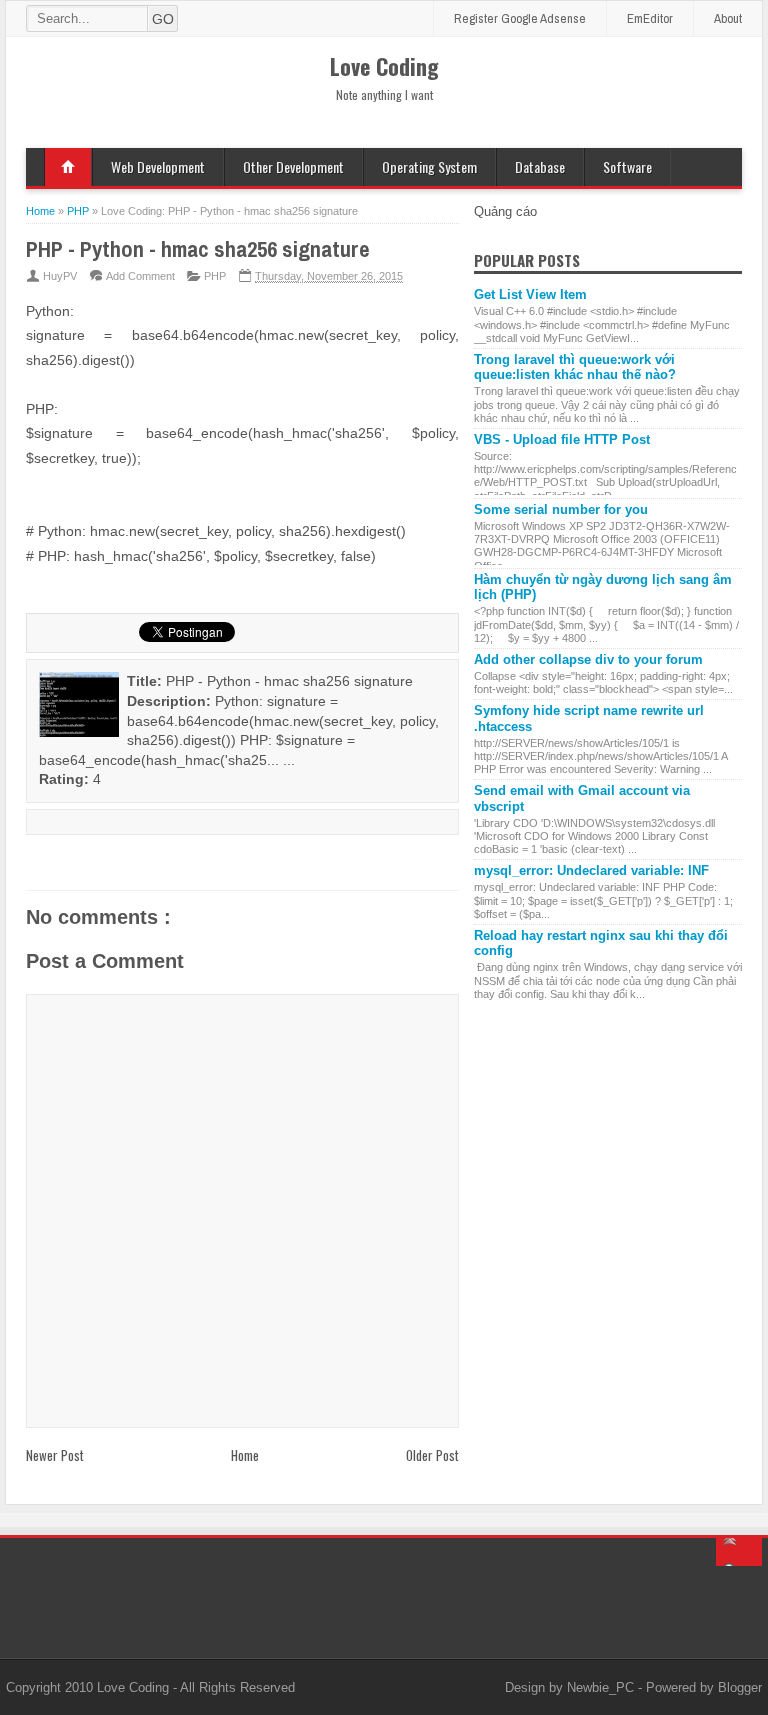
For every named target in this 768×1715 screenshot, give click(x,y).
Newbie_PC (602, 1687)
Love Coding (135, 1687)
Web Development (158, 166)
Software (627, 166)
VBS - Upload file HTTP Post (562, 439)
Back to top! (739, 1552)
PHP (215, 276)
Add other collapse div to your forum (588, 659)
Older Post (432, 1455)
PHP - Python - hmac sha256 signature (198, 249)
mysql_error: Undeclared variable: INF (591, 870)
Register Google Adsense (520, 18)
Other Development (293, 166)
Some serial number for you (561, 509)
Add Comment (140, 276)
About (728, 18)
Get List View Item (530, 294)
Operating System (429, 166)
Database (540, 166)
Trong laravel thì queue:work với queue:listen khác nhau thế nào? (575, 367)
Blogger (740, 1687)
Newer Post (55, 1455)
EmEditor (650, 18)
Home (68, 167)
